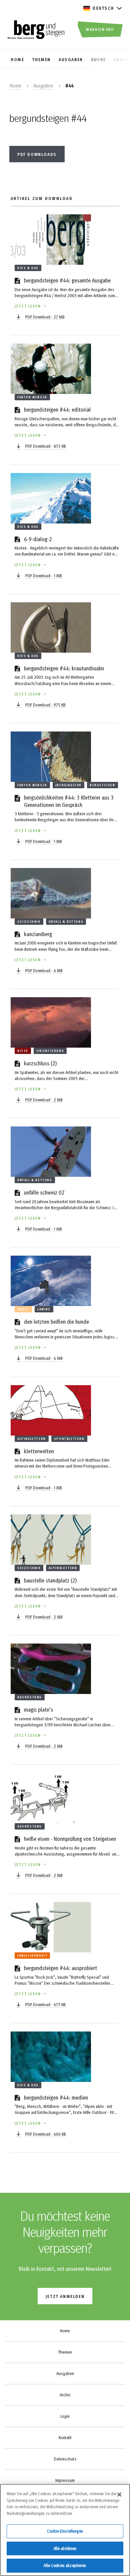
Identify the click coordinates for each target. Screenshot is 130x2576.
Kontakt (65, 2437)
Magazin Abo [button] (100, 29)
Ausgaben (43, 85)
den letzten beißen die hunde (56, 1321)
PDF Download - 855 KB (46, 446)
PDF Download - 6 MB (44, 971)
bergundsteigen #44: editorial (57, 409)
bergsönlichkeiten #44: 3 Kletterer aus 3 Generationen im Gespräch (69, 801)
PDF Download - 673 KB (45, 2004)
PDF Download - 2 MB (44, 1100)
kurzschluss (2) (40, 1063)
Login (65, 2416)
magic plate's (38, 1709)
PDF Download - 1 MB (44, 576)
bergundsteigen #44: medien (56, 2097)
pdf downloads (37, 154)
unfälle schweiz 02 (44, 1192)
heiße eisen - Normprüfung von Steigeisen (70, 1838)
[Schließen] (119, 2495)
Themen (65, 2352)
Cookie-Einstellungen (65, 2531)
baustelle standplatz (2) (50, 1580)
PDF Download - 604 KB (46, 2134)
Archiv (65, 2395)
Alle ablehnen (65, 2548)
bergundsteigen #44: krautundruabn (64, 668)
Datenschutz (65, 2459)
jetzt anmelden (65, 2296)
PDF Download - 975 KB (45, 705)
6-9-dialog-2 (38, 539)
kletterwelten (39, 1451)
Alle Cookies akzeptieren (65, 2565)
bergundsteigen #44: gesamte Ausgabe (67, 280)
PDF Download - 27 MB (45, 317)
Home (15, 85)
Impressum (65, 2480)
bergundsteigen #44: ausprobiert (60, 1968)
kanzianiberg (38, 934)
